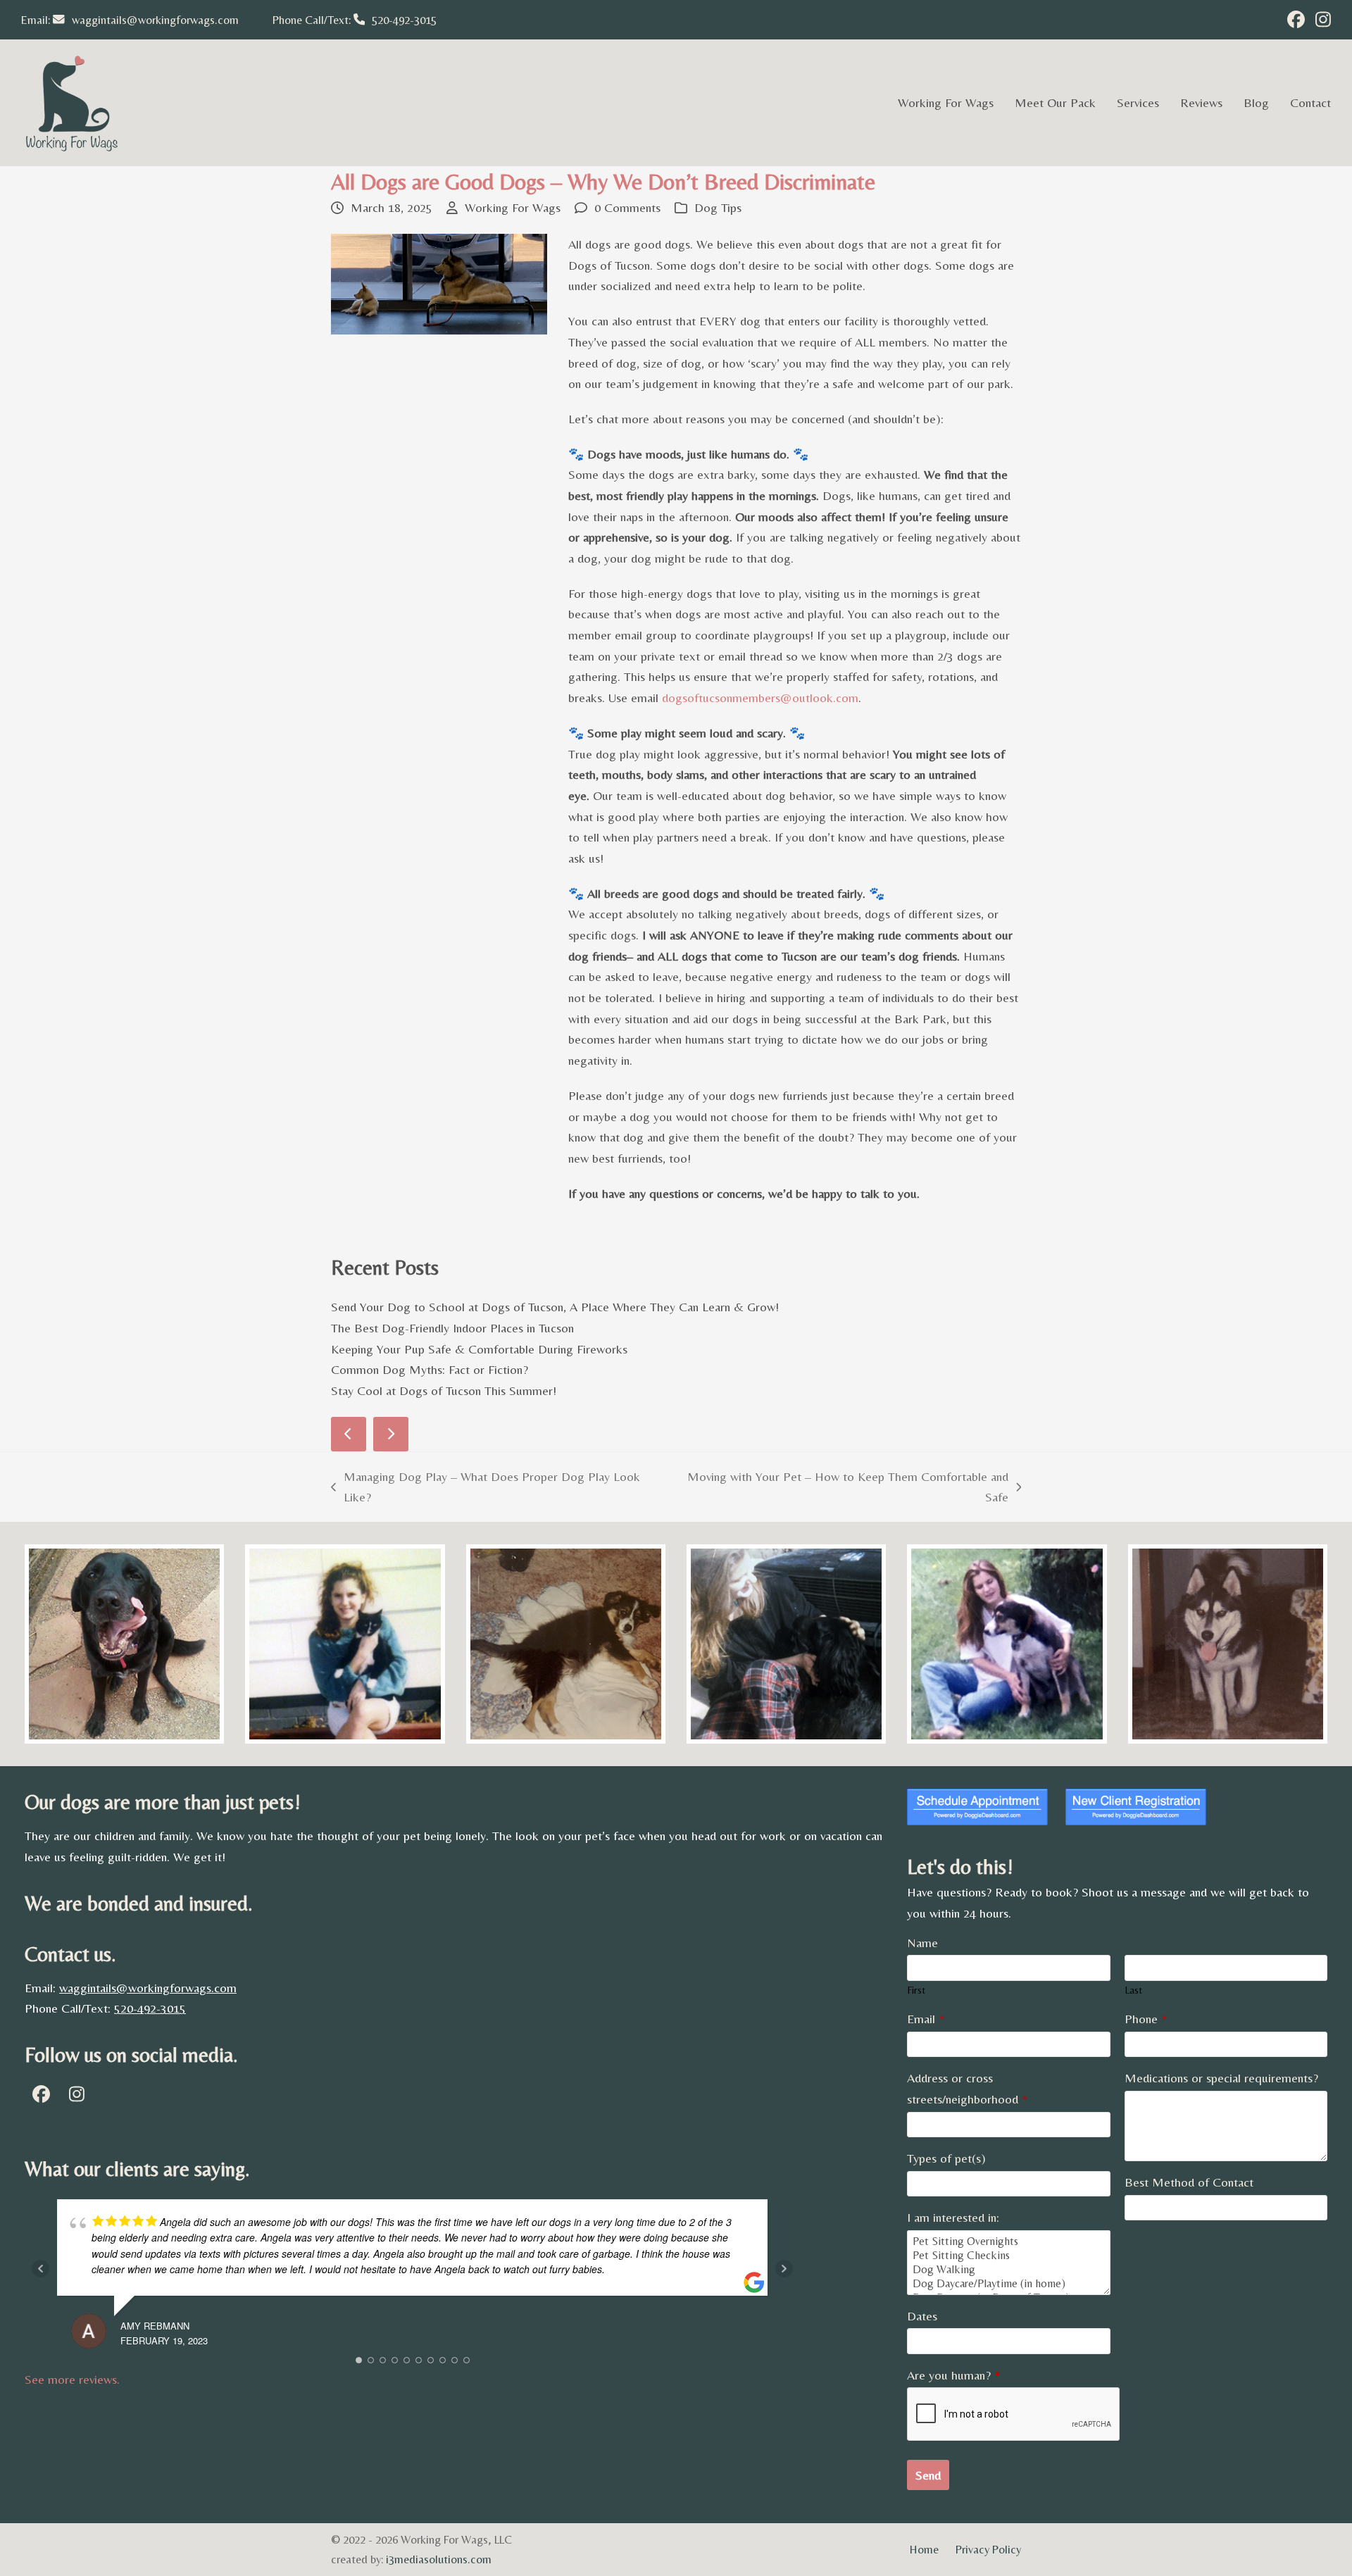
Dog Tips (718, 207)
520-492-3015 (404, 20)
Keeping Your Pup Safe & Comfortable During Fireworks (479, 1349)
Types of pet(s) (946, 2158)
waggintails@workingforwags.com (155, 20)
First (916, 1990)
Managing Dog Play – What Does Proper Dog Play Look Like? (486, 1488)
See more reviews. (72, 2379)
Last (1133, 1990)
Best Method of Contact (1189, 2182)
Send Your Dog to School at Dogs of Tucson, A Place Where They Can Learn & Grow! (555, 1307)
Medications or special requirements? (1221, 2078)
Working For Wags (513, 207)
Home (924, 2550)
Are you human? (953, 2375)
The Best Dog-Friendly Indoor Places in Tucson (452, 1328)
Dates (922, 2316)
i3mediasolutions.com (439, 2559)
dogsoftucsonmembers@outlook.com (760, 698)
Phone (1146, 2019)
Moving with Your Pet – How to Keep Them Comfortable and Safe (841, 1488)
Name (922, 1943)
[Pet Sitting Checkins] (1008, 2256)
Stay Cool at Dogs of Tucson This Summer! (444, 1390)
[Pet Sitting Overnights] (1008, 2242)
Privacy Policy (988, 2550)
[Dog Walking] (1008, 2270)
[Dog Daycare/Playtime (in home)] (1008, 2284)
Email (926, 2019)
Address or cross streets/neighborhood (967, 2088)
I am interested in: (953, 2217)
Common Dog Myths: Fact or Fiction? (430, 1369)
